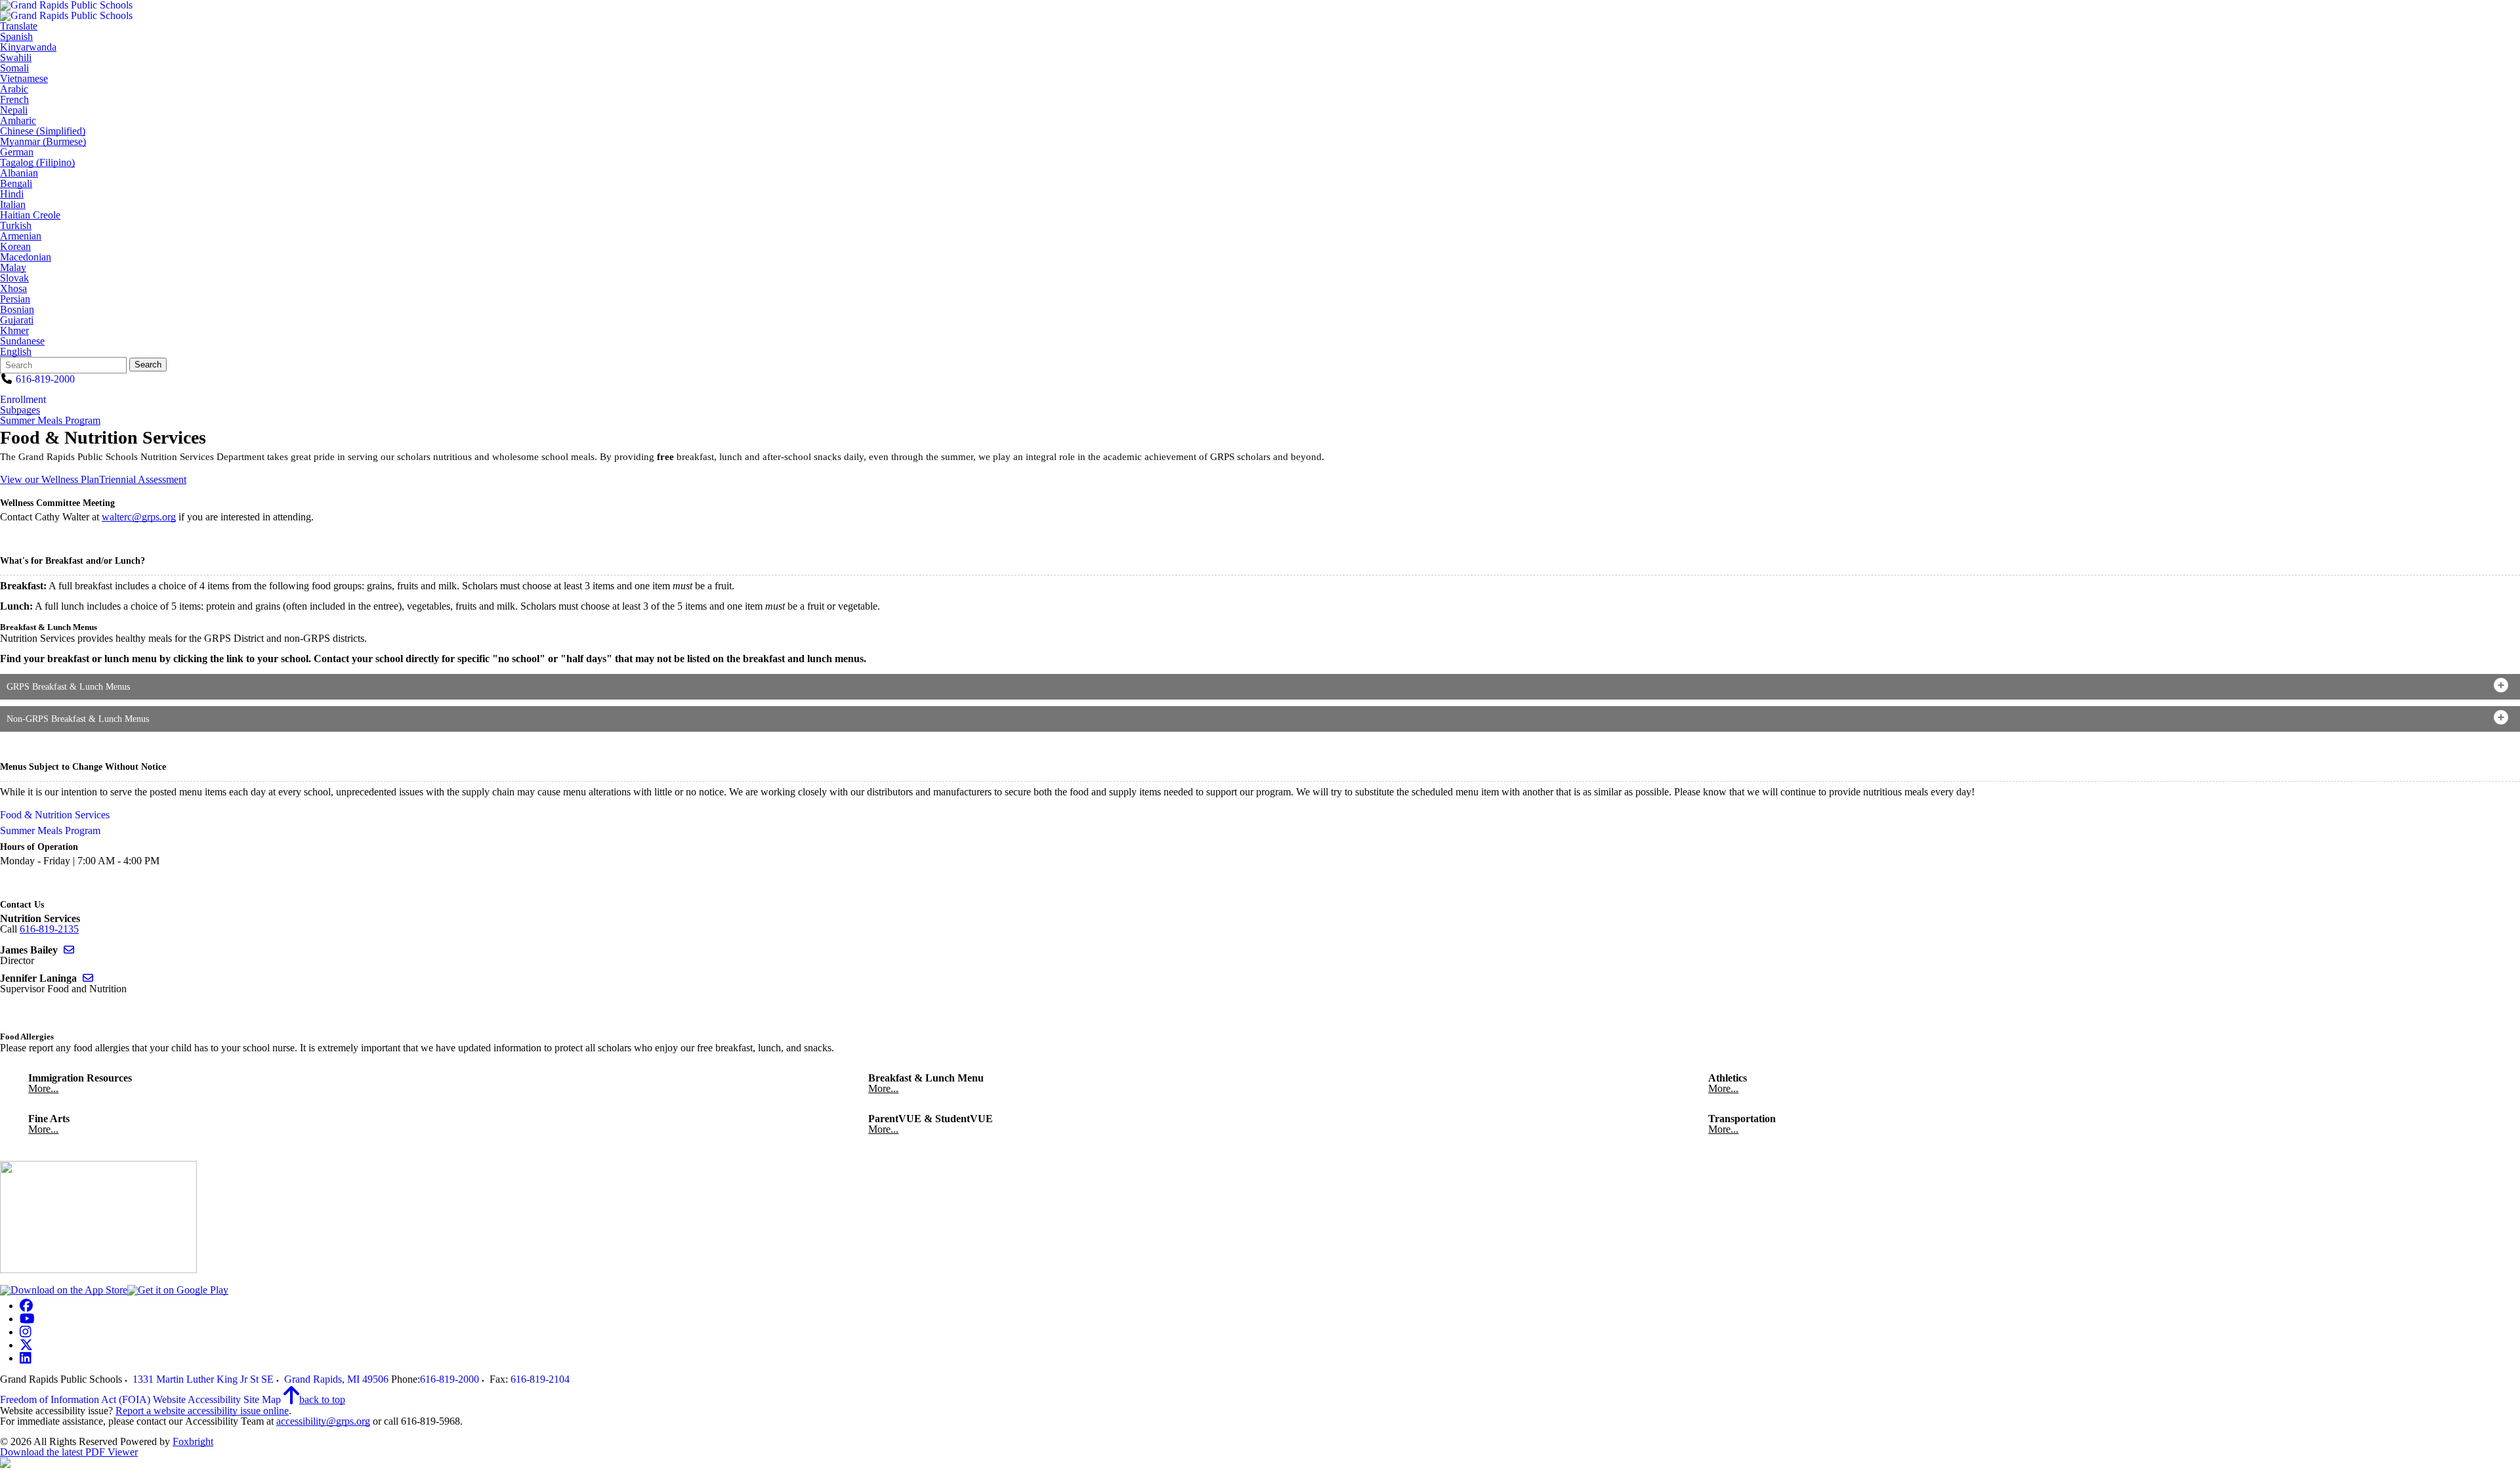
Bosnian (17, 310)
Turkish (16, 226)
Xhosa (13, 289)
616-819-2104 (540, 1379)
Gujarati (17, 320)
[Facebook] (26, 1306)
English (16, 352)
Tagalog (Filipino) (37, 163)
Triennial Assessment (143, 479)
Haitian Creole (30, 215)
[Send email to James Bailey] (69, 950)
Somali (14, 68)
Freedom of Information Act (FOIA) (75, 1399)
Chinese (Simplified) (43, 131)
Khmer (14, 331)
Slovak (14, 278)
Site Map (262, 1399)
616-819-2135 (49, 929)
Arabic (14, 89)
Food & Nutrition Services (55, 815)
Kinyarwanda (28, 47)
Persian (15, 299)
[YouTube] (27, 1319)
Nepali (14, 110)
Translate (19, 26)
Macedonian (26, 257)
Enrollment (23, 399)
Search (148, 365)
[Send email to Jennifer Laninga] (88, 978)
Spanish (16, 37)
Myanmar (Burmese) (43, 142)
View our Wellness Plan (50, 479)
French (14, 100)
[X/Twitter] (26, 1345)
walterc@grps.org (139, 517)
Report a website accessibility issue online (202, 1411)
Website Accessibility (197, 1399)
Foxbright (193, 1441)
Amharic (18, 121)
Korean (15, 247)
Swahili (16, 58)
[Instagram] (26, 1332)
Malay (13, 268)
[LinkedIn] (26, 1358)
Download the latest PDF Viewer (69, 1452)
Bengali (16, 184)
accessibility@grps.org (323, 1421)
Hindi (12, 194)
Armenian (21, 236)
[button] (1260, 687)
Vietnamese (24, 79)
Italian (13, 205)
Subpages (20, 410)
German (17, 152)
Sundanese (22, 341)
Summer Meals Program (50, 421)
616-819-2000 (45, 379)
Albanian (19, 173)
